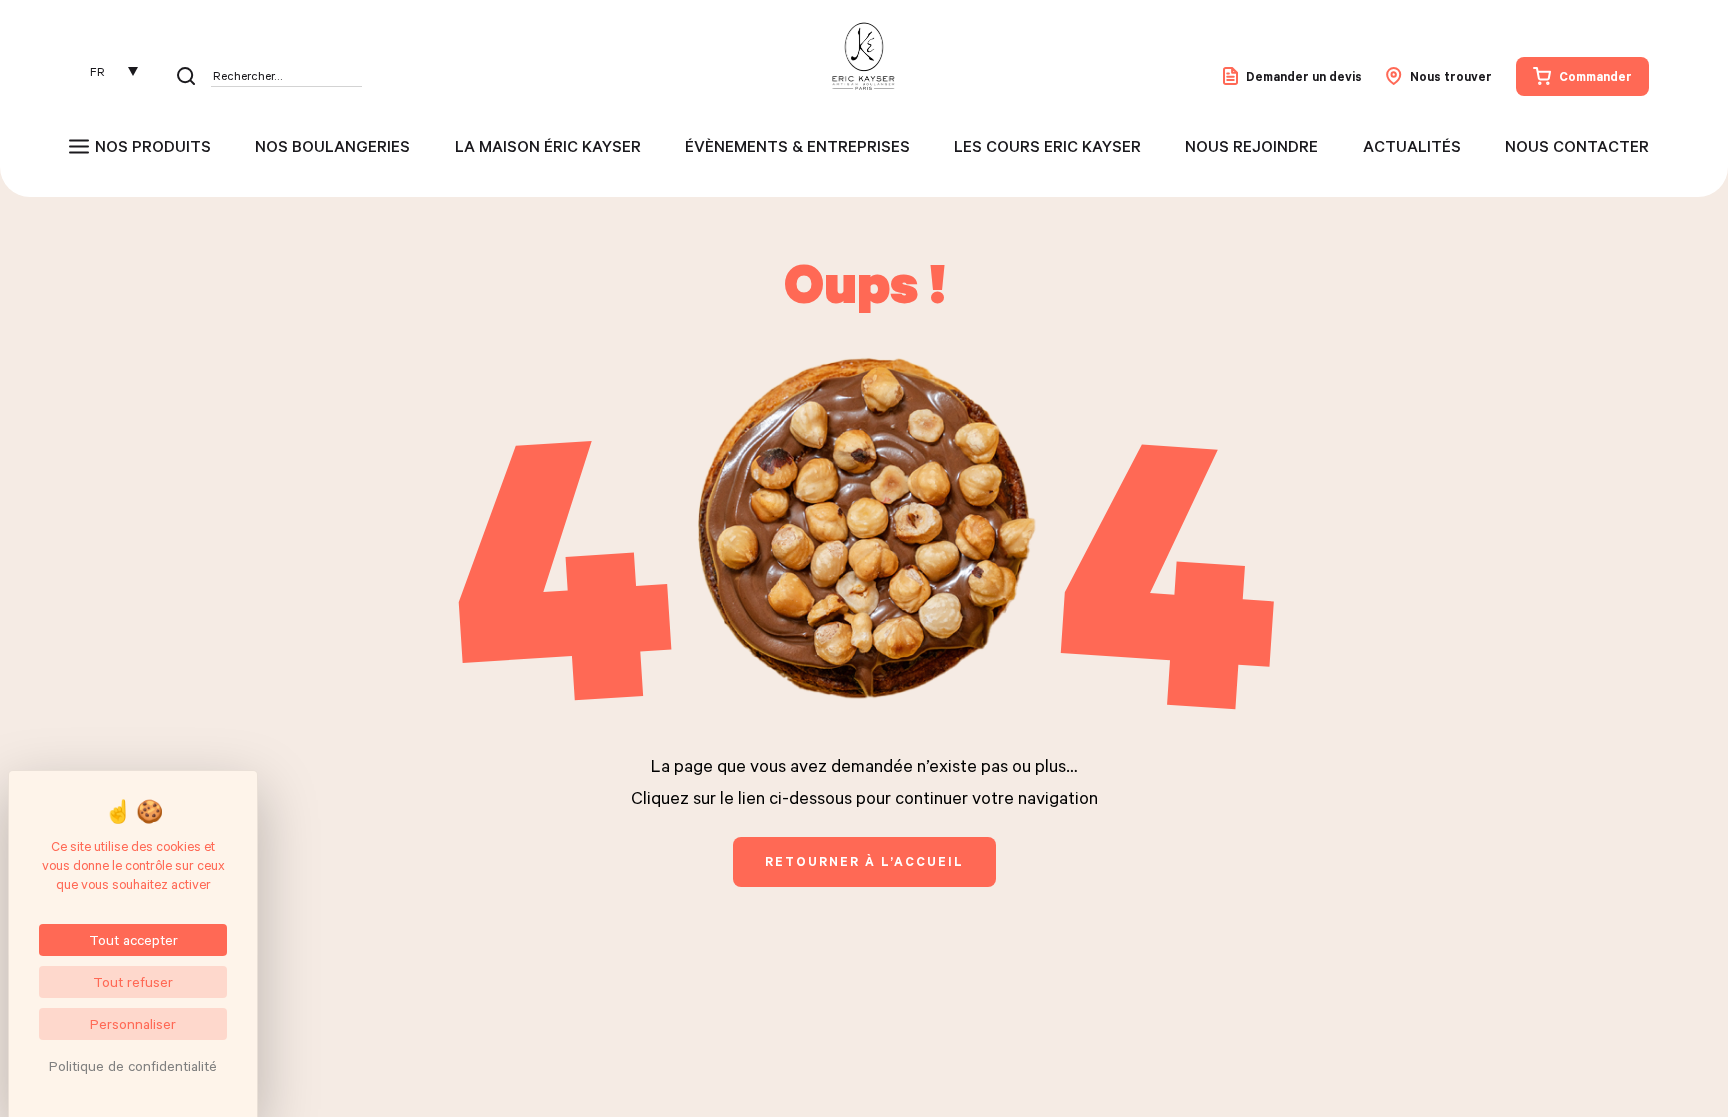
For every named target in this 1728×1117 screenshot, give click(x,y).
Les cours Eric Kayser (1047, 146)
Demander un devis (1304, 76)
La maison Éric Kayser (548, 146)
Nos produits (153, 146)
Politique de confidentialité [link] (133, 1065)
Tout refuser (133, 981)
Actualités (1412, 146)
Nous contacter (1577, 146)
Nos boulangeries (332, 146)
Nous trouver (1451, 76)
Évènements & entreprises (797, 146)
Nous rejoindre (1251, 146)
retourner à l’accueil (864, 861)
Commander (1595, 76)
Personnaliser (133, 1023)
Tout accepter (133, 939)
